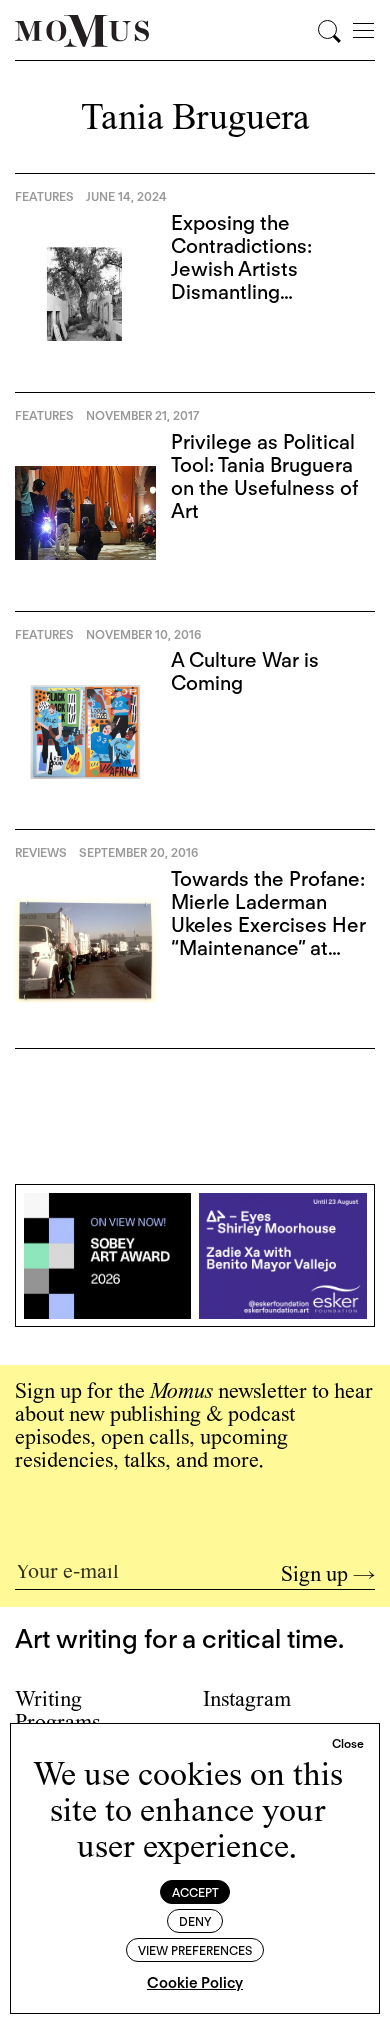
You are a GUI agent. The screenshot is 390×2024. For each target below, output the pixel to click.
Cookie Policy (195, 1983)
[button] (348, 1744)
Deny (195, 1921)
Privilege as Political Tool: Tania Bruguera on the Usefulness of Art (264, 476)
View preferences (195, 1950)
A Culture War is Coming (245, 671)
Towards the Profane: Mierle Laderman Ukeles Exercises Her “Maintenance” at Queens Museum (268, 925)
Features (44, 196)
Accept (195, 1892)
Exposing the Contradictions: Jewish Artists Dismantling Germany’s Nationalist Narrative (272, 280)
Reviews (41, 852)
